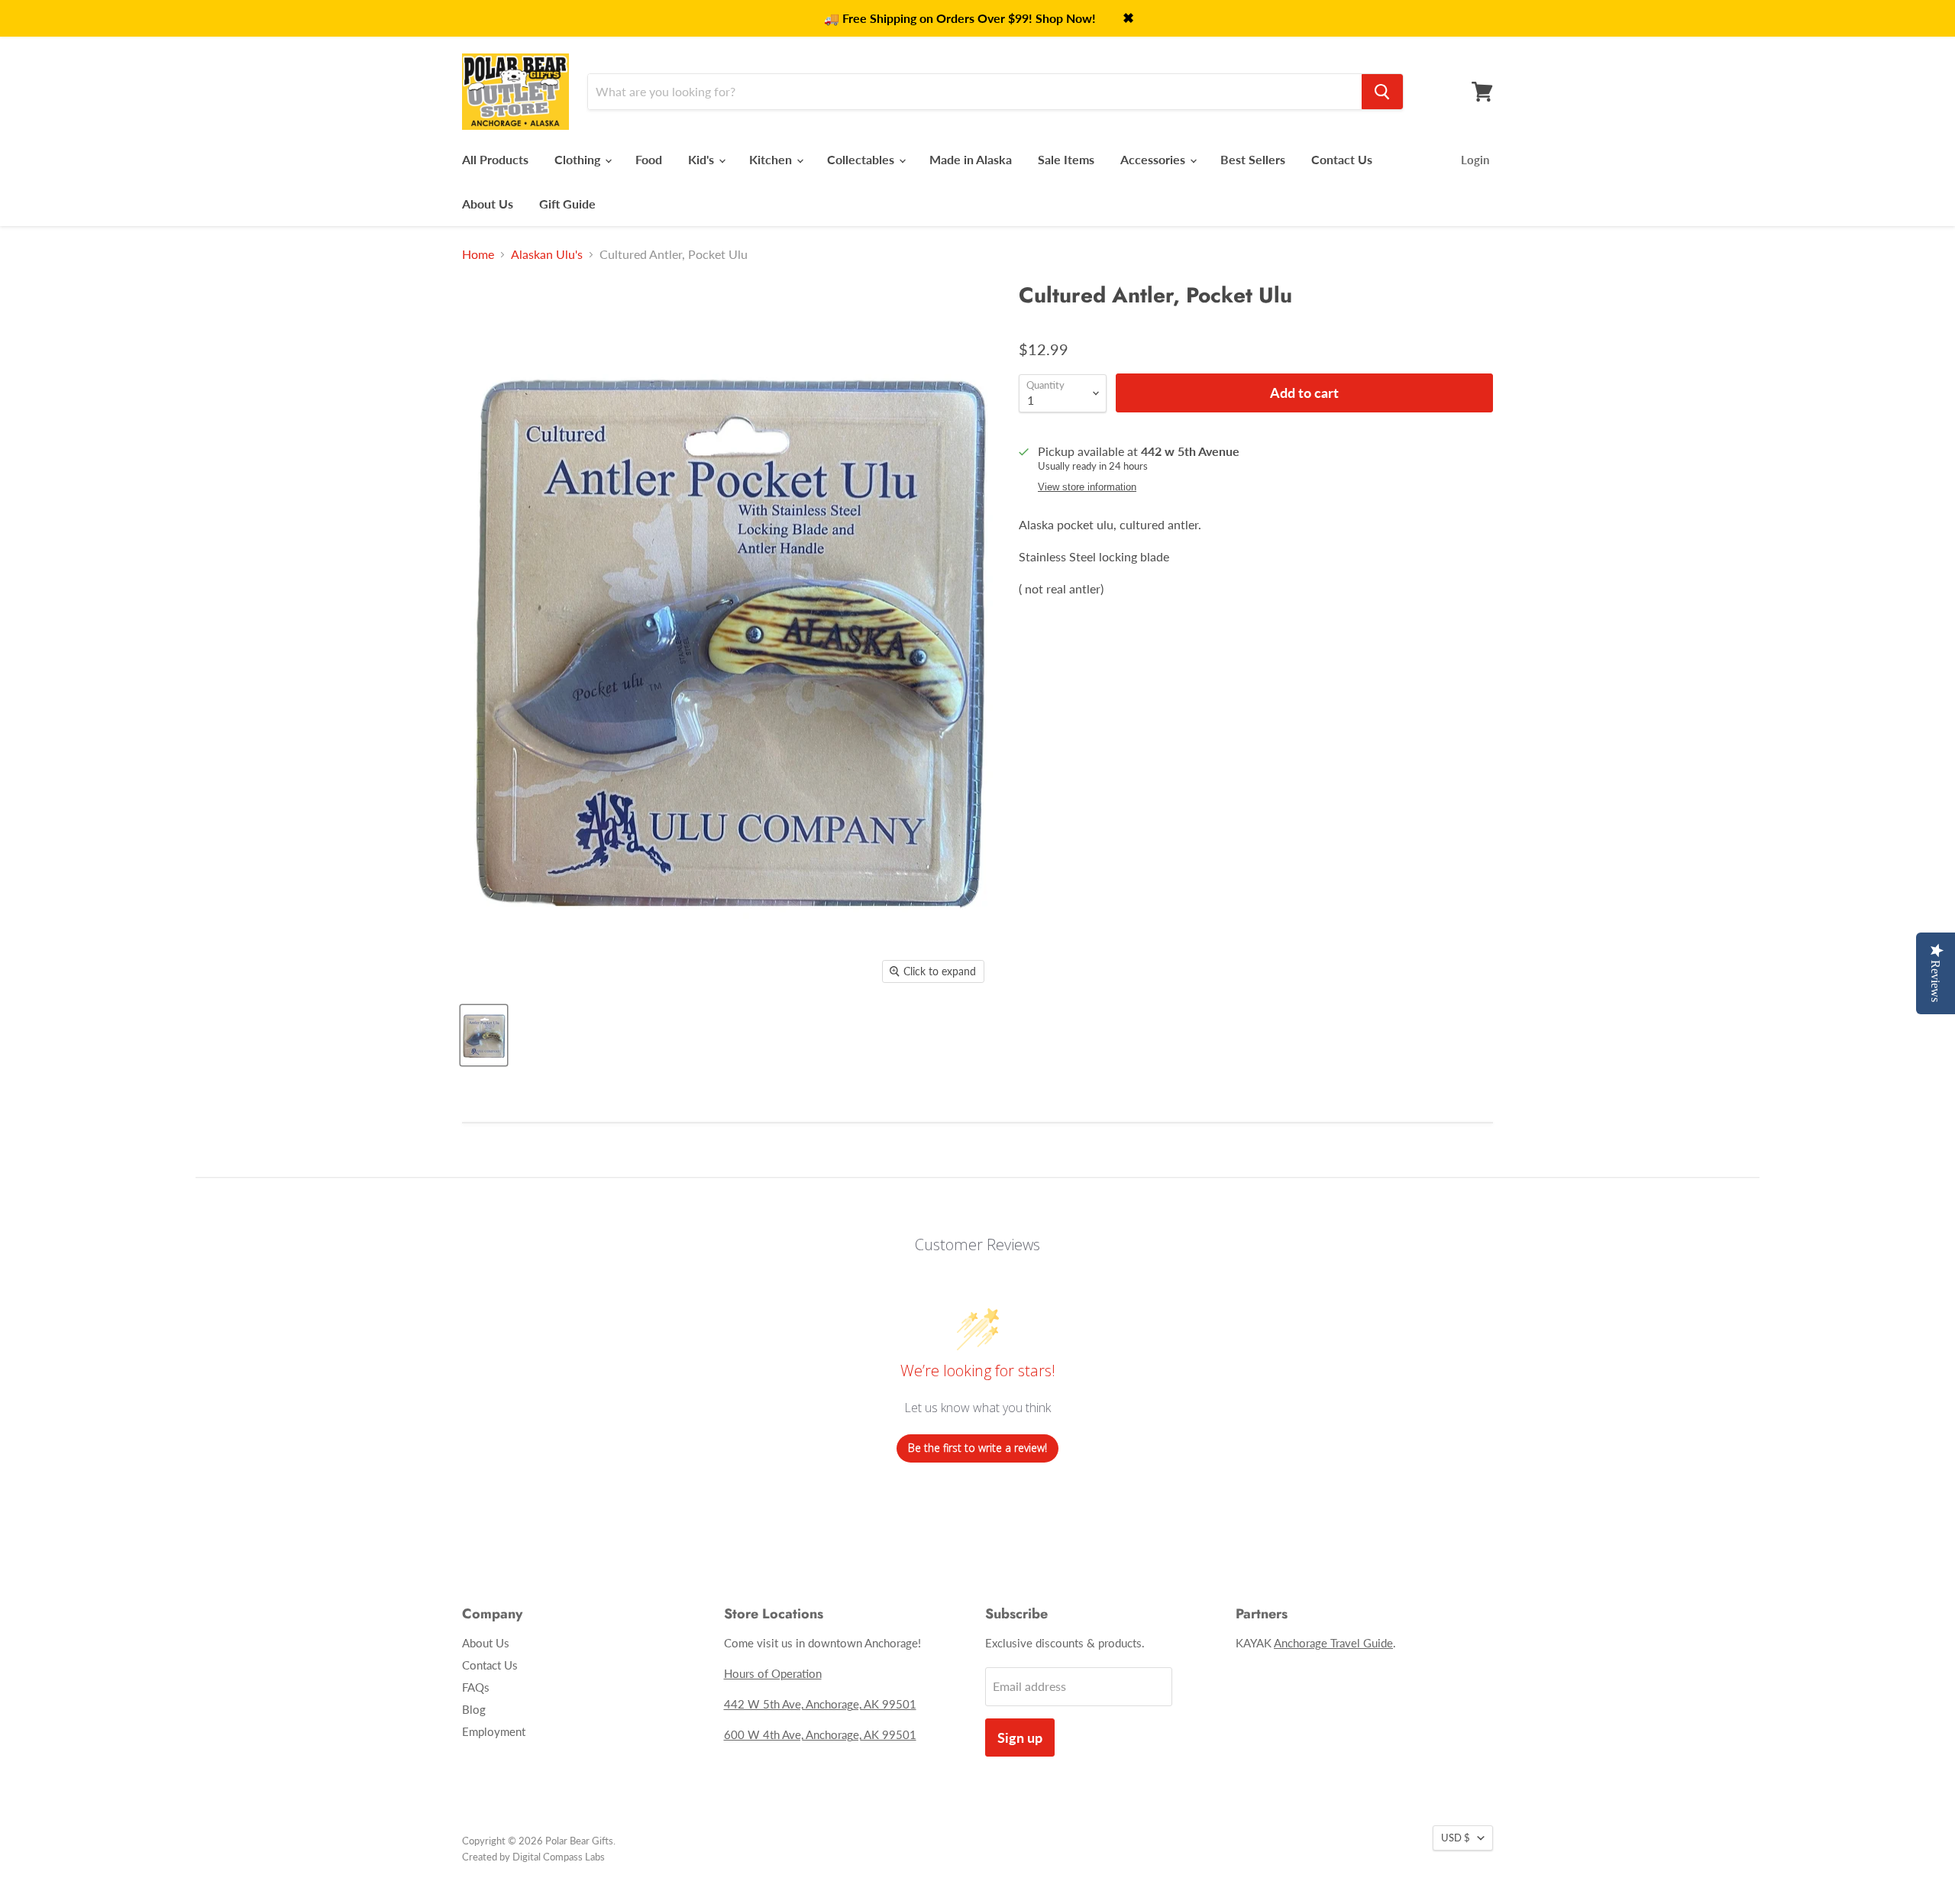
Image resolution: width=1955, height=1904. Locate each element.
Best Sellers (1253, 159)
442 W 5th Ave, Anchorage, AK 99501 (820, 1704)
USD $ (1456, 1838)
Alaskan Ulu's (547, 254)
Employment (494, 1731)
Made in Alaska (971, 159)
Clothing (579, 159)
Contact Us (1342, 159)
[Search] (1382, 92)
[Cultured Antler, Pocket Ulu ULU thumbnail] (484, 1035)
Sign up (1020, 1738)
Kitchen (772, 159)
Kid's (703, 159)
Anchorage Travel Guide (1333, 1643)
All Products (495, 159)
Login (1475, 160)
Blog (474, 1709)
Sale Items (1066, 159)
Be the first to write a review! (977, 1448)
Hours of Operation (773, 1673)
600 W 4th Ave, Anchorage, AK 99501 (820, 1734)
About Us (488, 204)
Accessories (1154, 159)
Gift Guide (567, 204)
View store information (1087, 487)
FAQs (476, 1687)
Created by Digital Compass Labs (533, 1857)
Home (478, 254)
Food (649, 159)
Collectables (862, 159)
